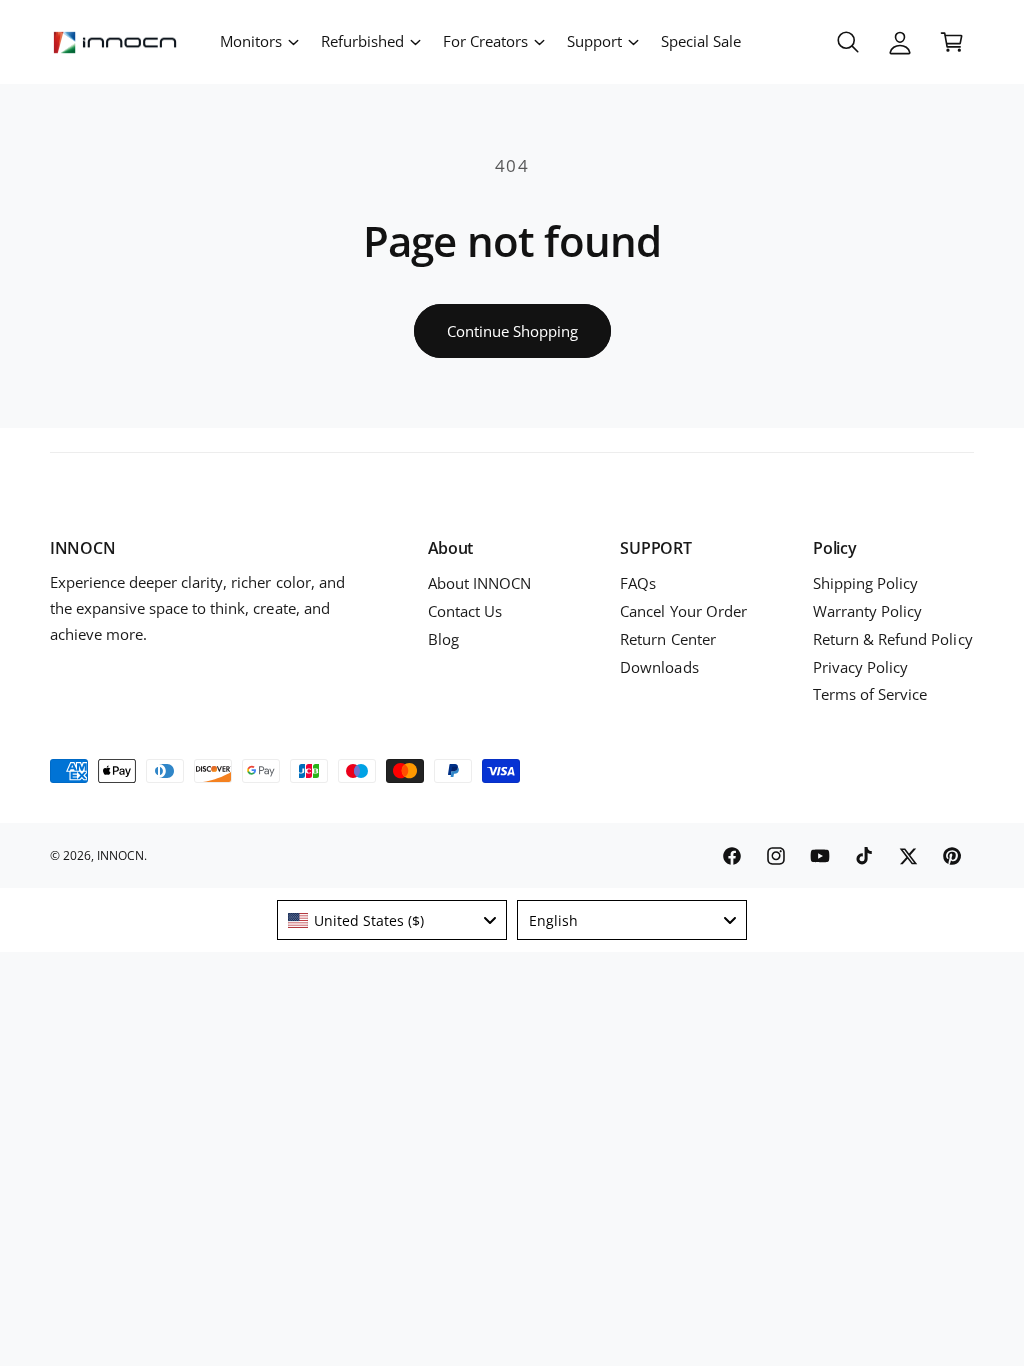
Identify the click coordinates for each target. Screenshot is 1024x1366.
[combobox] (392, 920)
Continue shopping (512, 331)
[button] (258, 41)
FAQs (638, 583)
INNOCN (120, 855)
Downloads (659, 667)
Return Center (667, 639)
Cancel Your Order (683, 611)
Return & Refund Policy (892, 639)
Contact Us (465, 611)
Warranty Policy (867, 611)
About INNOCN (479, 583)
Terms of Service (870, 694)
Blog (443, 639)
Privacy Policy (860, 667)
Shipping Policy (865, 583)
